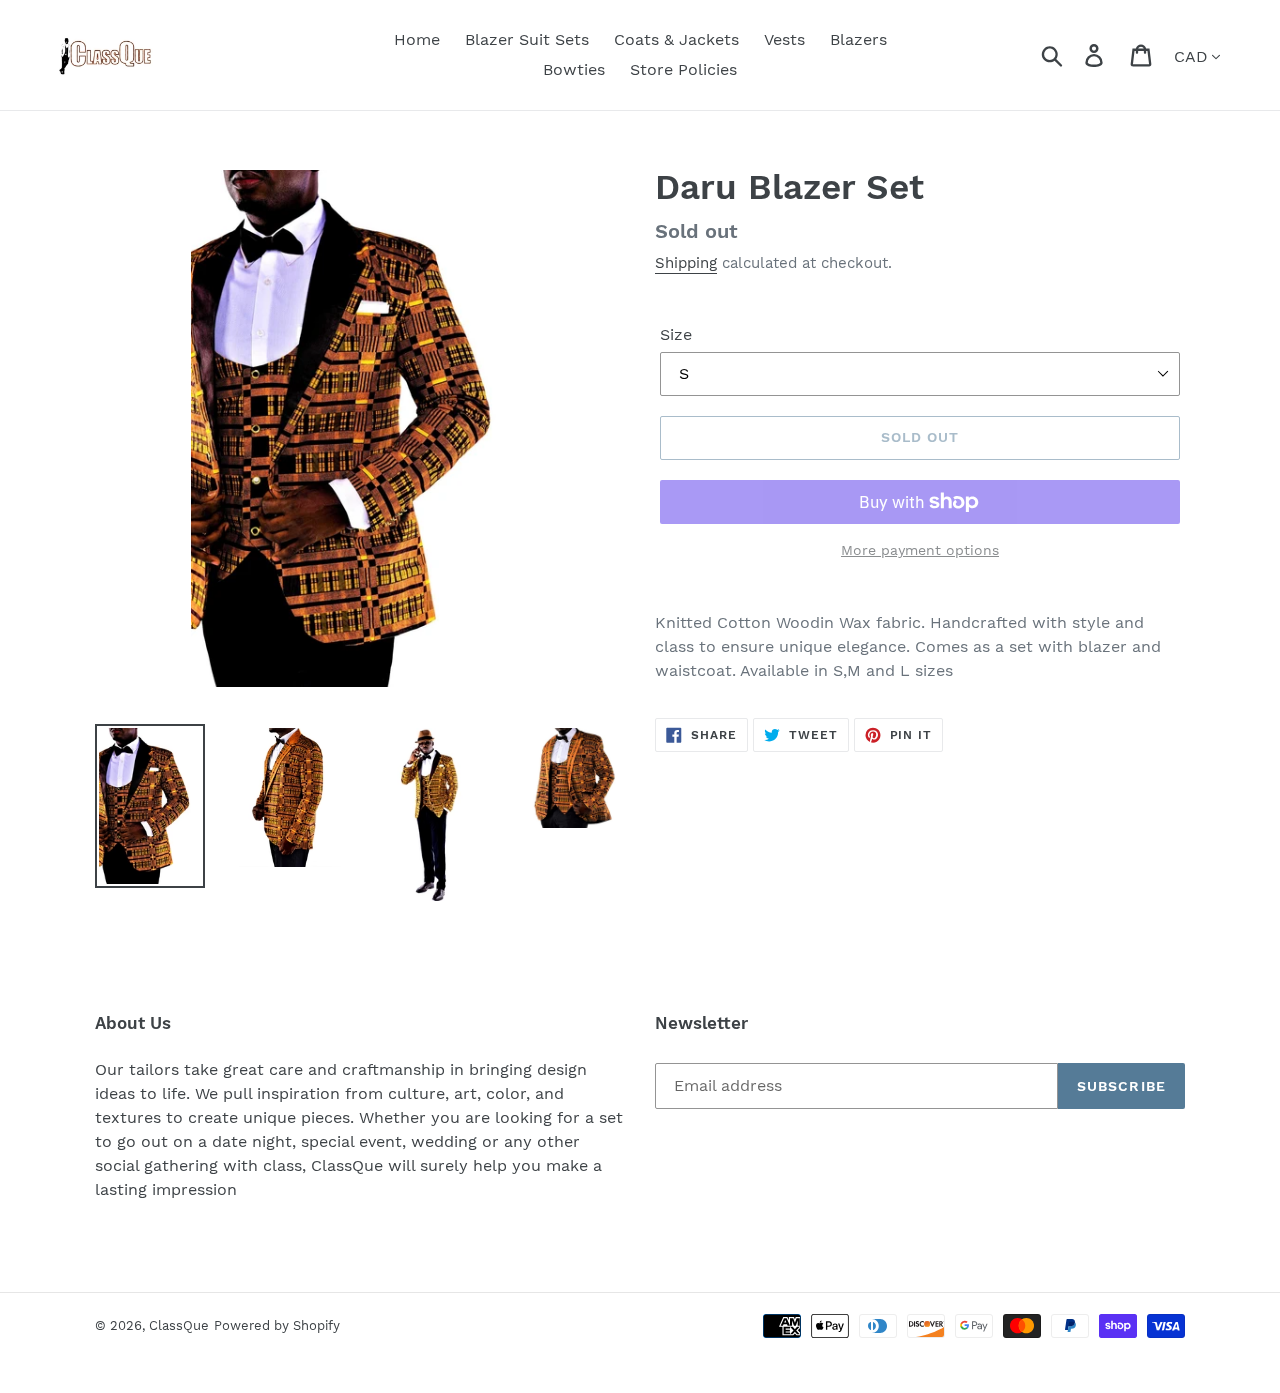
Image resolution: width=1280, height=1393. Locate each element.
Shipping (686, 263)
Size (676, 334)
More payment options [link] (920, 550)
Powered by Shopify (277, 1325)
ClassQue (179, 1325)
